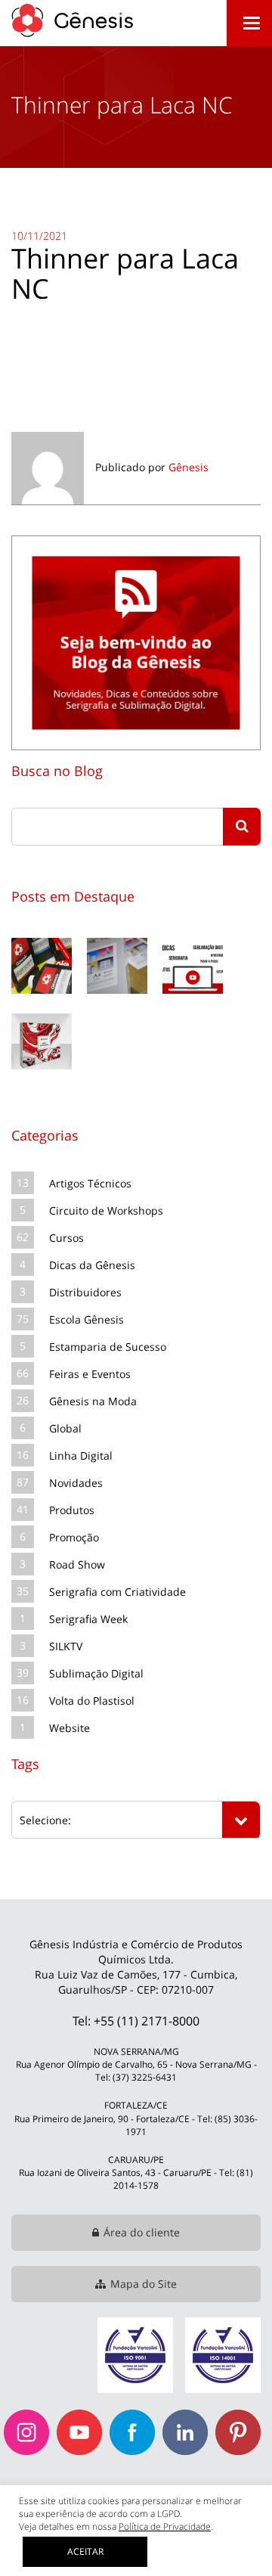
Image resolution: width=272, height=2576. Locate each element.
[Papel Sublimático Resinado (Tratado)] (117, 936)
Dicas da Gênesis (92, 1265)
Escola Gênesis (87, 1319)
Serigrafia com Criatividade (117, 1592)
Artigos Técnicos (90, 1183)
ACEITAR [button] (85, 2551)
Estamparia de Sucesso (108, 1347)
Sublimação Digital (96, 1673)
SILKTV (66, 1646)
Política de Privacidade (165, 2526)
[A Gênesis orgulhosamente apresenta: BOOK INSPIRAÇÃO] (42, 1011)
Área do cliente (142, 2232)
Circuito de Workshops (106, 1210)
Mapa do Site (144, 2284)
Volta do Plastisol (92, 1701)
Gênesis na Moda (93, 1401)
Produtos (72, 1510)
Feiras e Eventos (90, 1374)
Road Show (77, 1564)
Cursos (66, 1238)
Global (65, 1428)
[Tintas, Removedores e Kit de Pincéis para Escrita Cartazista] (42, 936)
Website (70, 1728)
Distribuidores (85, 1292)
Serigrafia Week (88, 1619)
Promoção (74, 1537)
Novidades (76, 1483)
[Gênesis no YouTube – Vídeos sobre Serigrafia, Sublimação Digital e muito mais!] (193, 936)
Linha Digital (81, 1456)
